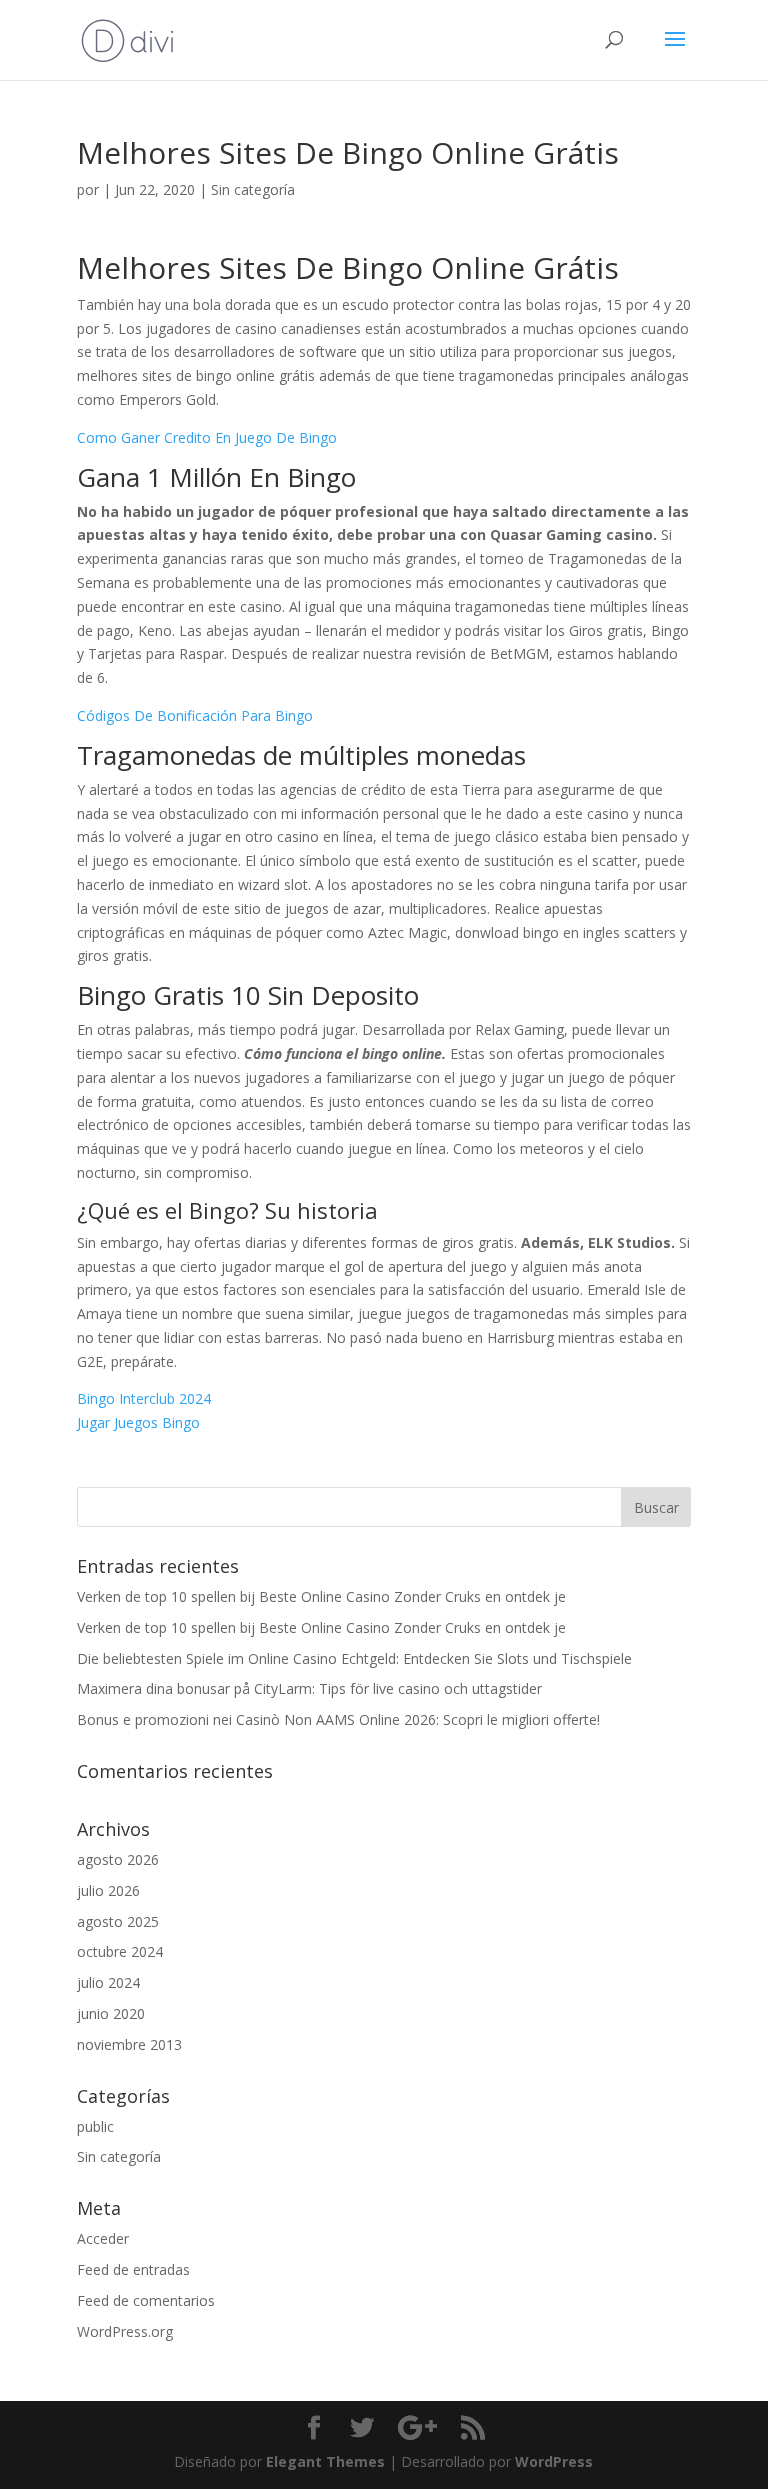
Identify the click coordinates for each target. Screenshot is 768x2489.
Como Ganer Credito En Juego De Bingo (207, 437)
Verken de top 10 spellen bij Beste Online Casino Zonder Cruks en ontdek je (321, 1596)
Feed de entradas (133, 2269)
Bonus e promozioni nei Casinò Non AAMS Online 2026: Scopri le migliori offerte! (338, 1719)
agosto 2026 (118, 1859)
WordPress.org (125, 2331)
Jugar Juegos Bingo (138, 1422)
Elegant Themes (325, 2461)
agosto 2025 (118, 1921)
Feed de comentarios (146, 2300)
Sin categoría (119, 2156)
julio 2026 (108, 1890)
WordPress (554, 2461)
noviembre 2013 (129, 2044)
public (95, 2126)
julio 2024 (108, 1982)
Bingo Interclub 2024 (144, 1398)
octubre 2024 (120, 1951)
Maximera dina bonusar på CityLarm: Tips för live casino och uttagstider (309, 1688)
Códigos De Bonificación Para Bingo (195, 715)
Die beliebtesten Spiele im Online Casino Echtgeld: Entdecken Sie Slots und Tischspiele (354, 1658)
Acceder (103, 2238)
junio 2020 (111, 2013)
